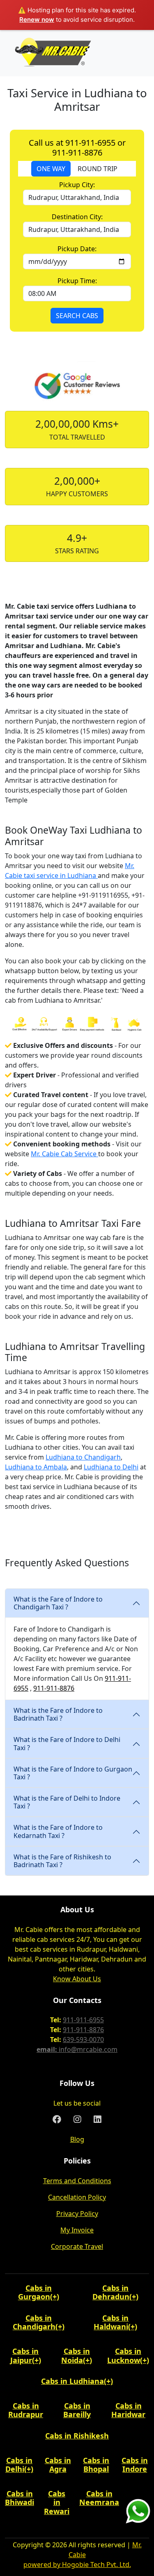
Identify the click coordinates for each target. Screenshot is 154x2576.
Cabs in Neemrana (99, 2498)
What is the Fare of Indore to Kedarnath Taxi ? (58, 1831)
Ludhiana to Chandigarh (83, 1457)
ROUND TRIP (98, 169)
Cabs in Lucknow (124, 2356)
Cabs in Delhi (19, 2465)
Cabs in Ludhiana (72, 2381)
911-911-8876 (54, 1688)
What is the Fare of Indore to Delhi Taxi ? (67, 1743)
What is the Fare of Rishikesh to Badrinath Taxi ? (62, 1861)
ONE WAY (51, 169)
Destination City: (77, 217)
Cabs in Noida (76, 2356)
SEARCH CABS (77, 316)
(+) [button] (55, 2296)
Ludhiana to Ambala (36, 1467)
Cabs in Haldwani (111, 2322)
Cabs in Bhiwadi (20, 2498)
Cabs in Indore (135, 2465)
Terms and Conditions (77, 2181)
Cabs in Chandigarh (34, 2322)
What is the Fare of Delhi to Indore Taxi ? (67, 1802)
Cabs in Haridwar (128, 2410)
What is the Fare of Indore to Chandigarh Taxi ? (58, 1603)
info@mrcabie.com (88, 2049)
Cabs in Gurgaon (35, 2292)
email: (48, 2049)
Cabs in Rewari (57, 2502)
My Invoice (77, 2230)
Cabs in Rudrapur (26, 2410)
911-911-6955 (83, 2020)
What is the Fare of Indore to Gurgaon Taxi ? (73, 1773)
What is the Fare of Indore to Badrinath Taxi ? (58, 1714)
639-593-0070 (83, 2040)
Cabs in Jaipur (25, 2356)
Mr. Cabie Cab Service (64, 1154)
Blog (77, 2139)
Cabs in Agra (58, 2465)
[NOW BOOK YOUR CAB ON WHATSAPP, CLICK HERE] (138, 2511)
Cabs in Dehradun (111, 2292)
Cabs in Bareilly (77, 2410)
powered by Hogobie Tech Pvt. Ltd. (77, 2565)
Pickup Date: (77, 249)
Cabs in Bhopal (96, 2465)
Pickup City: (77, 185)
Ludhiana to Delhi (111, 1467)
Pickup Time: (77, 281)
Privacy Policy (77, 2214)
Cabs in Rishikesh (77, 2436)
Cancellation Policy (77, 2197)
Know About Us (77, 1979)
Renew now (37, 19)
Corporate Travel (77, 2246)
